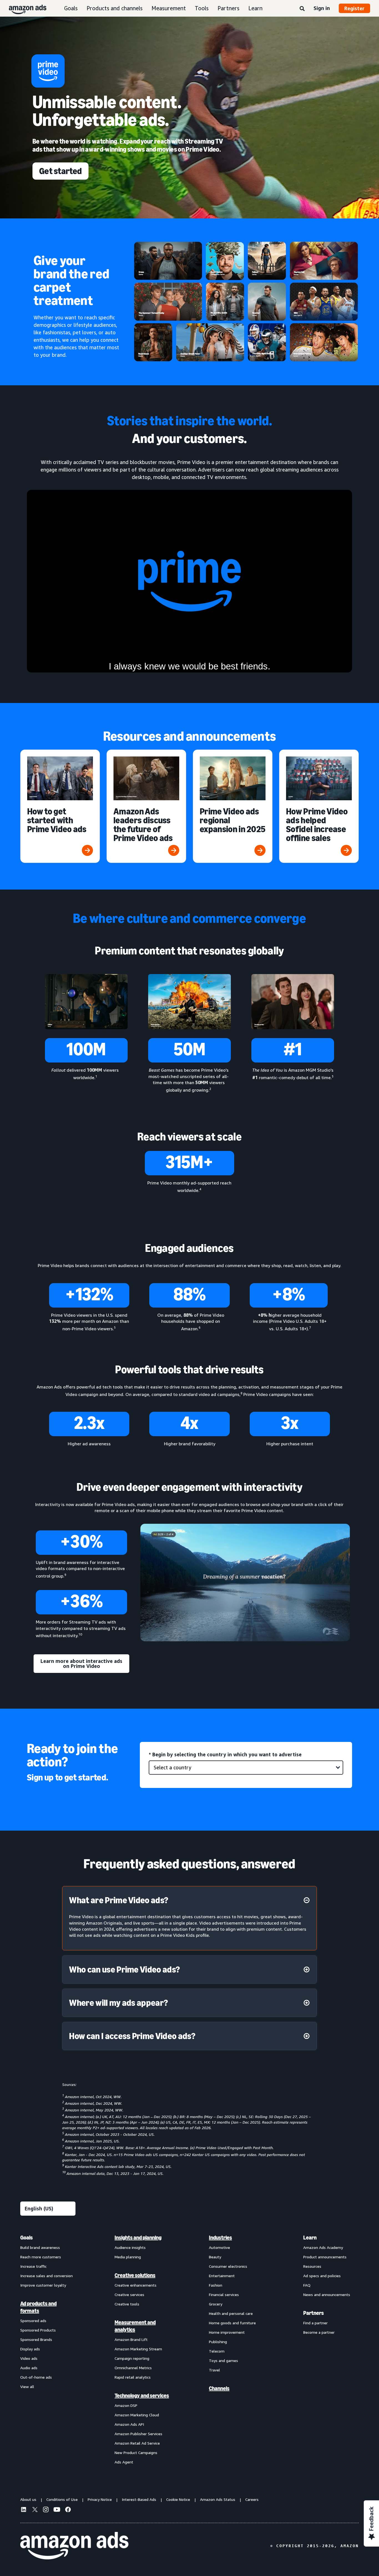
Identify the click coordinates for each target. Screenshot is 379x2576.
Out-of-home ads (36, 2377)
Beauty (215, 2257)
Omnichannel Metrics (133, 2368)
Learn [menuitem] (310, 2238)
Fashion (216, 2285)
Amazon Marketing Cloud (137, 2415)
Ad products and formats (38, 2307)
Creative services (129, 2295)
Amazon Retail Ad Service (137, 2443)
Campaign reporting (132, 2358)
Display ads (30, 2349)
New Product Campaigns (136, 2453)
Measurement (169, 8)
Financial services (224, 2295)
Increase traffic (33, 2266)
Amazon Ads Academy (323, 2247)
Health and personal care (231, 2313)
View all (27, 2387)
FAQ (307, 2285)
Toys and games (223, 2360)
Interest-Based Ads (139, 2499)
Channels (219, 2388)
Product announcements (325, 2257)
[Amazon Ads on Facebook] (68, 2510)
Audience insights (130, 2247)
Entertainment (222, 2276)
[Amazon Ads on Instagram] (46, 2510)
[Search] (302, 9)
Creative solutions (135, 2275)
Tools (202, 8)
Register (354, 8)
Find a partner (315, 2323)
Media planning (128, 2257)
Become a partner (319, 2332)
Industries (220, 2238)
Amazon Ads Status (218, 2499)
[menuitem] (48, 2350)
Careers (252, 2499)
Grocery (216, 2304)
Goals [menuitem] (26, 2238)
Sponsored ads (33, 2321)
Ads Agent (124, 2462)
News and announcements (327, 2295)
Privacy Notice (100, 2499)
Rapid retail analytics (133, 2377)
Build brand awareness (40, 2247)
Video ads (29, 2358)
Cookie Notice (178, 2499)
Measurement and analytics (135, 2326)
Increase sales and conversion (46, 2276)
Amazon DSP (126, 2405)
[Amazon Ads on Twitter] (35, 2510)
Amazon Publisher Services (138, 2434)
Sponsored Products (38, 2330)
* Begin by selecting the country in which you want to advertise (225, 1754)
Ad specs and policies (322, 2276)
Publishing (218, 2342)
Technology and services (142, 2396)
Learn (255, 8)
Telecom (217, 2351)
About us (28, 2499)
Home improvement (227, 2332)
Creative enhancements (136, 2285)
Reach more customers (41, 2257)
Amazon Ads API (129, 2424)
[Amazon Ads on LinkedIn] (24, 2510)
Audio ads (29, 2368)
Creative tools (127, 2304)
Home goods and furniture (232, 2323)
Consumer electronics (228, 2266)
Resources (312, 2266)
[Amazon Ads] (23, 8)
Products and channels (115, 8)
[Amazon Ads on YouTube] (57, 2510)
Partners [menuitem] (314, 2313)
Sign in (322, 8)
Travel (214, 2370)
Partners (228, 8)
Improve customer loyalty (43, 2285)
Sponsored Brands (36, 2339)
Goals (71, 8)
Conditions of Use (62, 2499)
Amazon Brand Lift (131, 2339)
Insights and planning (138, 2238)
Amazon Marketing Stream (138, 2349)
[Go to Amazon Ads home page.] (74, 2546)
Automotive (219, 2247)
